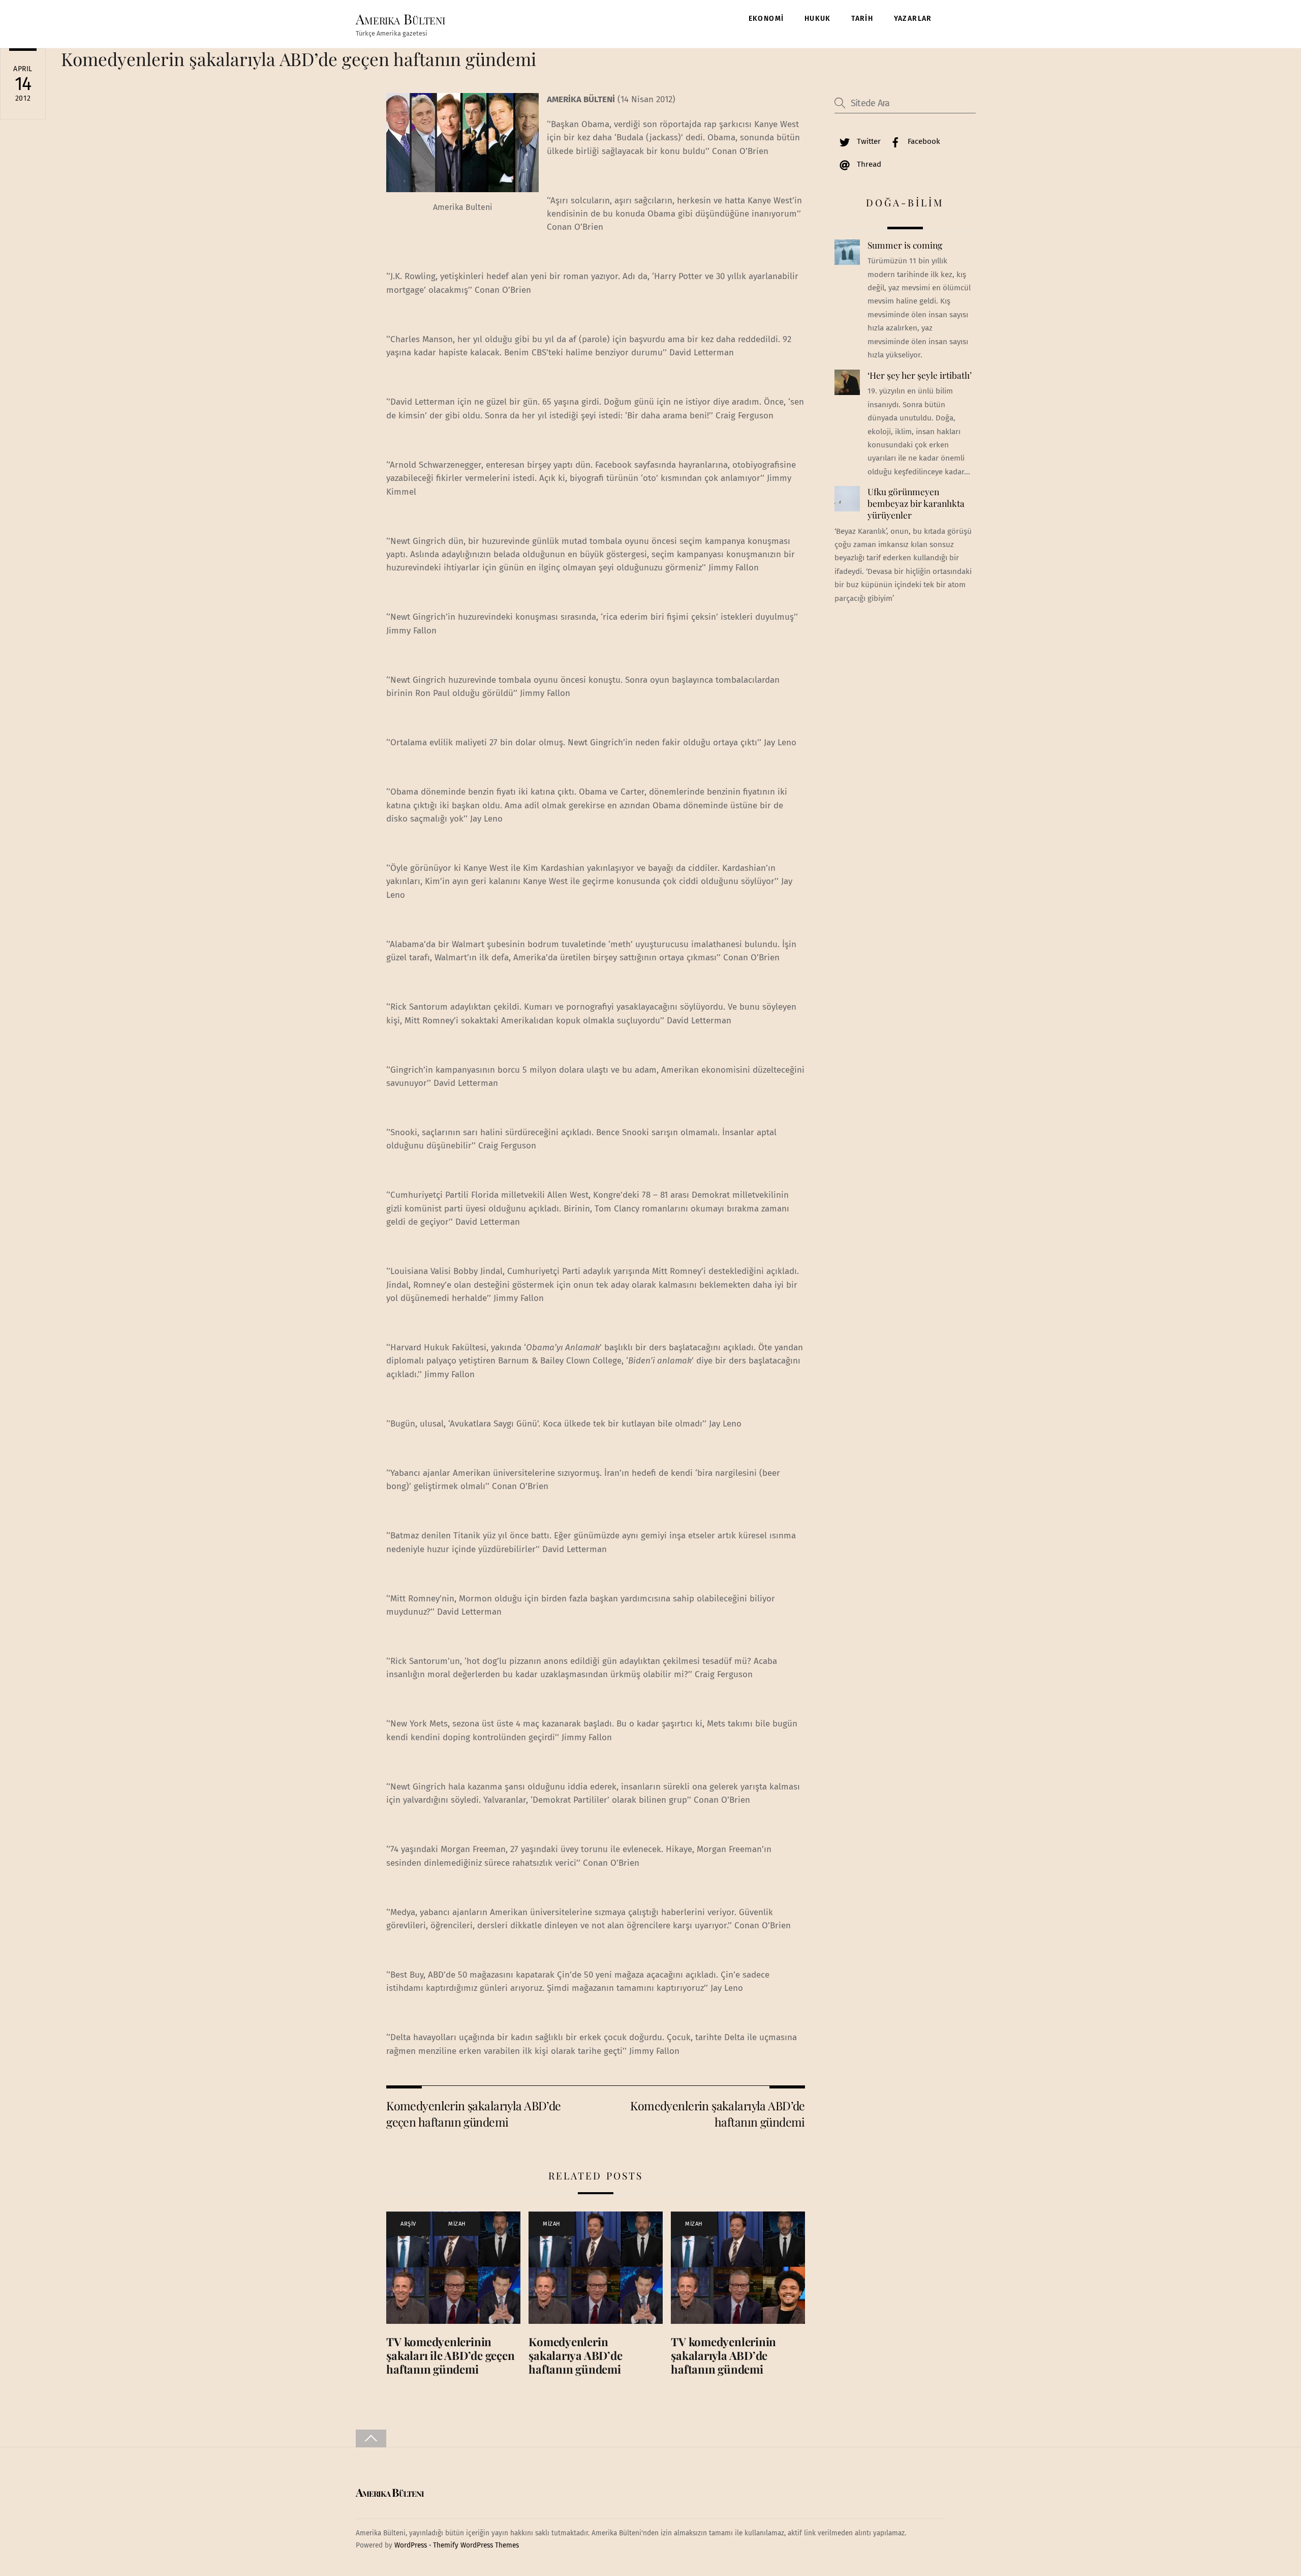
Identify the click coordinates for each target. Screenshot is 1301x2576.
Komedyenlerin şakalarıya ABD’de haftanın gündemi (575, 2355)
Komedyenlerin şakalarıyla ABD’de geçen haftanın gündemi (299, 59)
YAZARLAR (913, 19)
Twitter (868, 141)
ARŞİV (408, 2224)
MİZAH (457, 2224)
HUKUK (818, 19)
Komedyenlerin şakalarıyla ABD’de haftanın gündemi (717, 2114)
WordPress (411, 2545)
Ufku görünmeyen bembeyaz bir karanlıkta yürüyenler (916, 503)
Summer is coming (905, 245)
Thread (868, 164)
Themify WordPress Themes (476, 2545)
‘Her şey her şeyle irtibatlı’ (920, 375)
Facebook (923, 141)
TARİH (862, 19)
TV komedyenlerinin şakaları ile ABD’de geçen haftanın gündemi (450, 2355)
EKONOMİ (766, 19)
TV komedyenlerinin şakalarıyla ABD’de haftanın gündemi (723, 2355)
